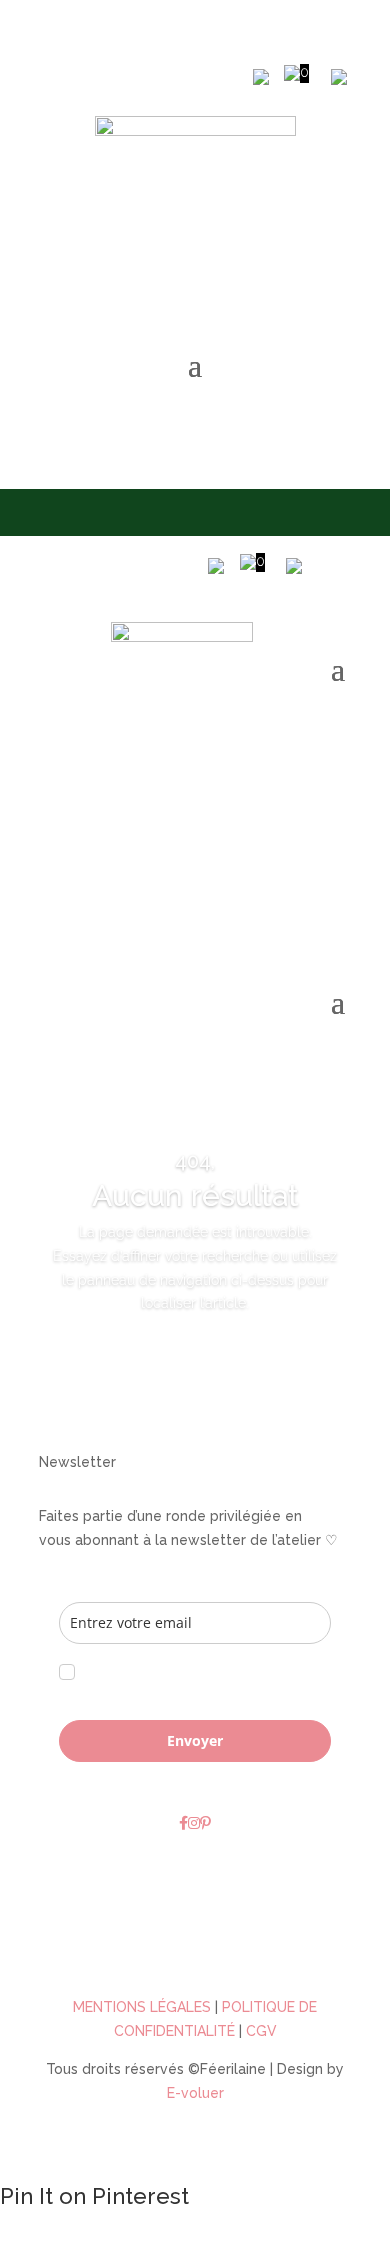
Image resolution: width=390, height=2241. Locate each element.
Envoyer (195, 1740)
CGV (261, 2031)
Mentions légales (142, 2007)
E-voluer (195, 2093)
